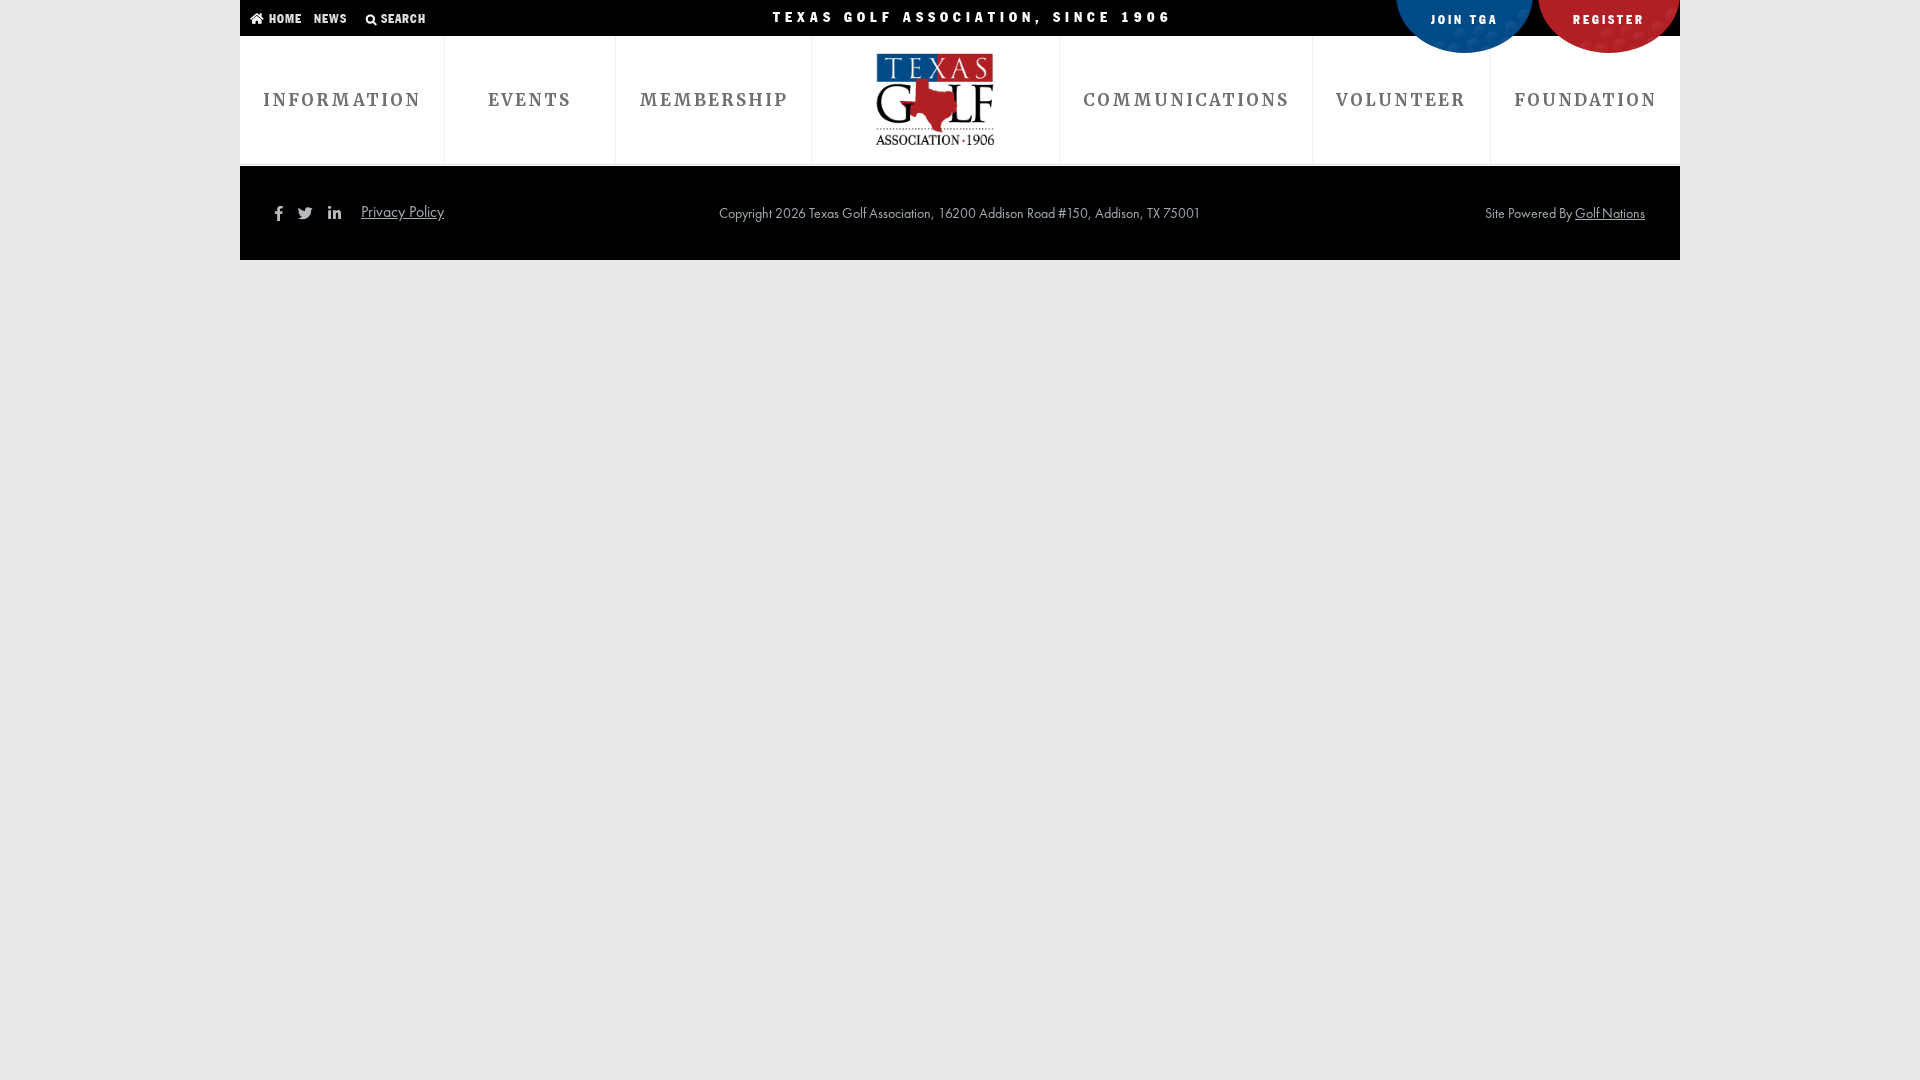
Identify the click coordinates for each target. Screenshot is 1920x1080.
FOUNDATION (1585, 100)
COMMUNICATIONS (1186, 100)
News (328, 19)
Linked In (339, 213)
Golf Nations (1610, 213)
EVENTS (529, 100)
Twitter (311, 213)
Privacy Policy (402, 211)
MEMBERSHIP (713, 100)
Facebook (281, 213)
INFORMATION (342, 100)
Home (283, 19)
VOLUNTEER (1401, 100)
